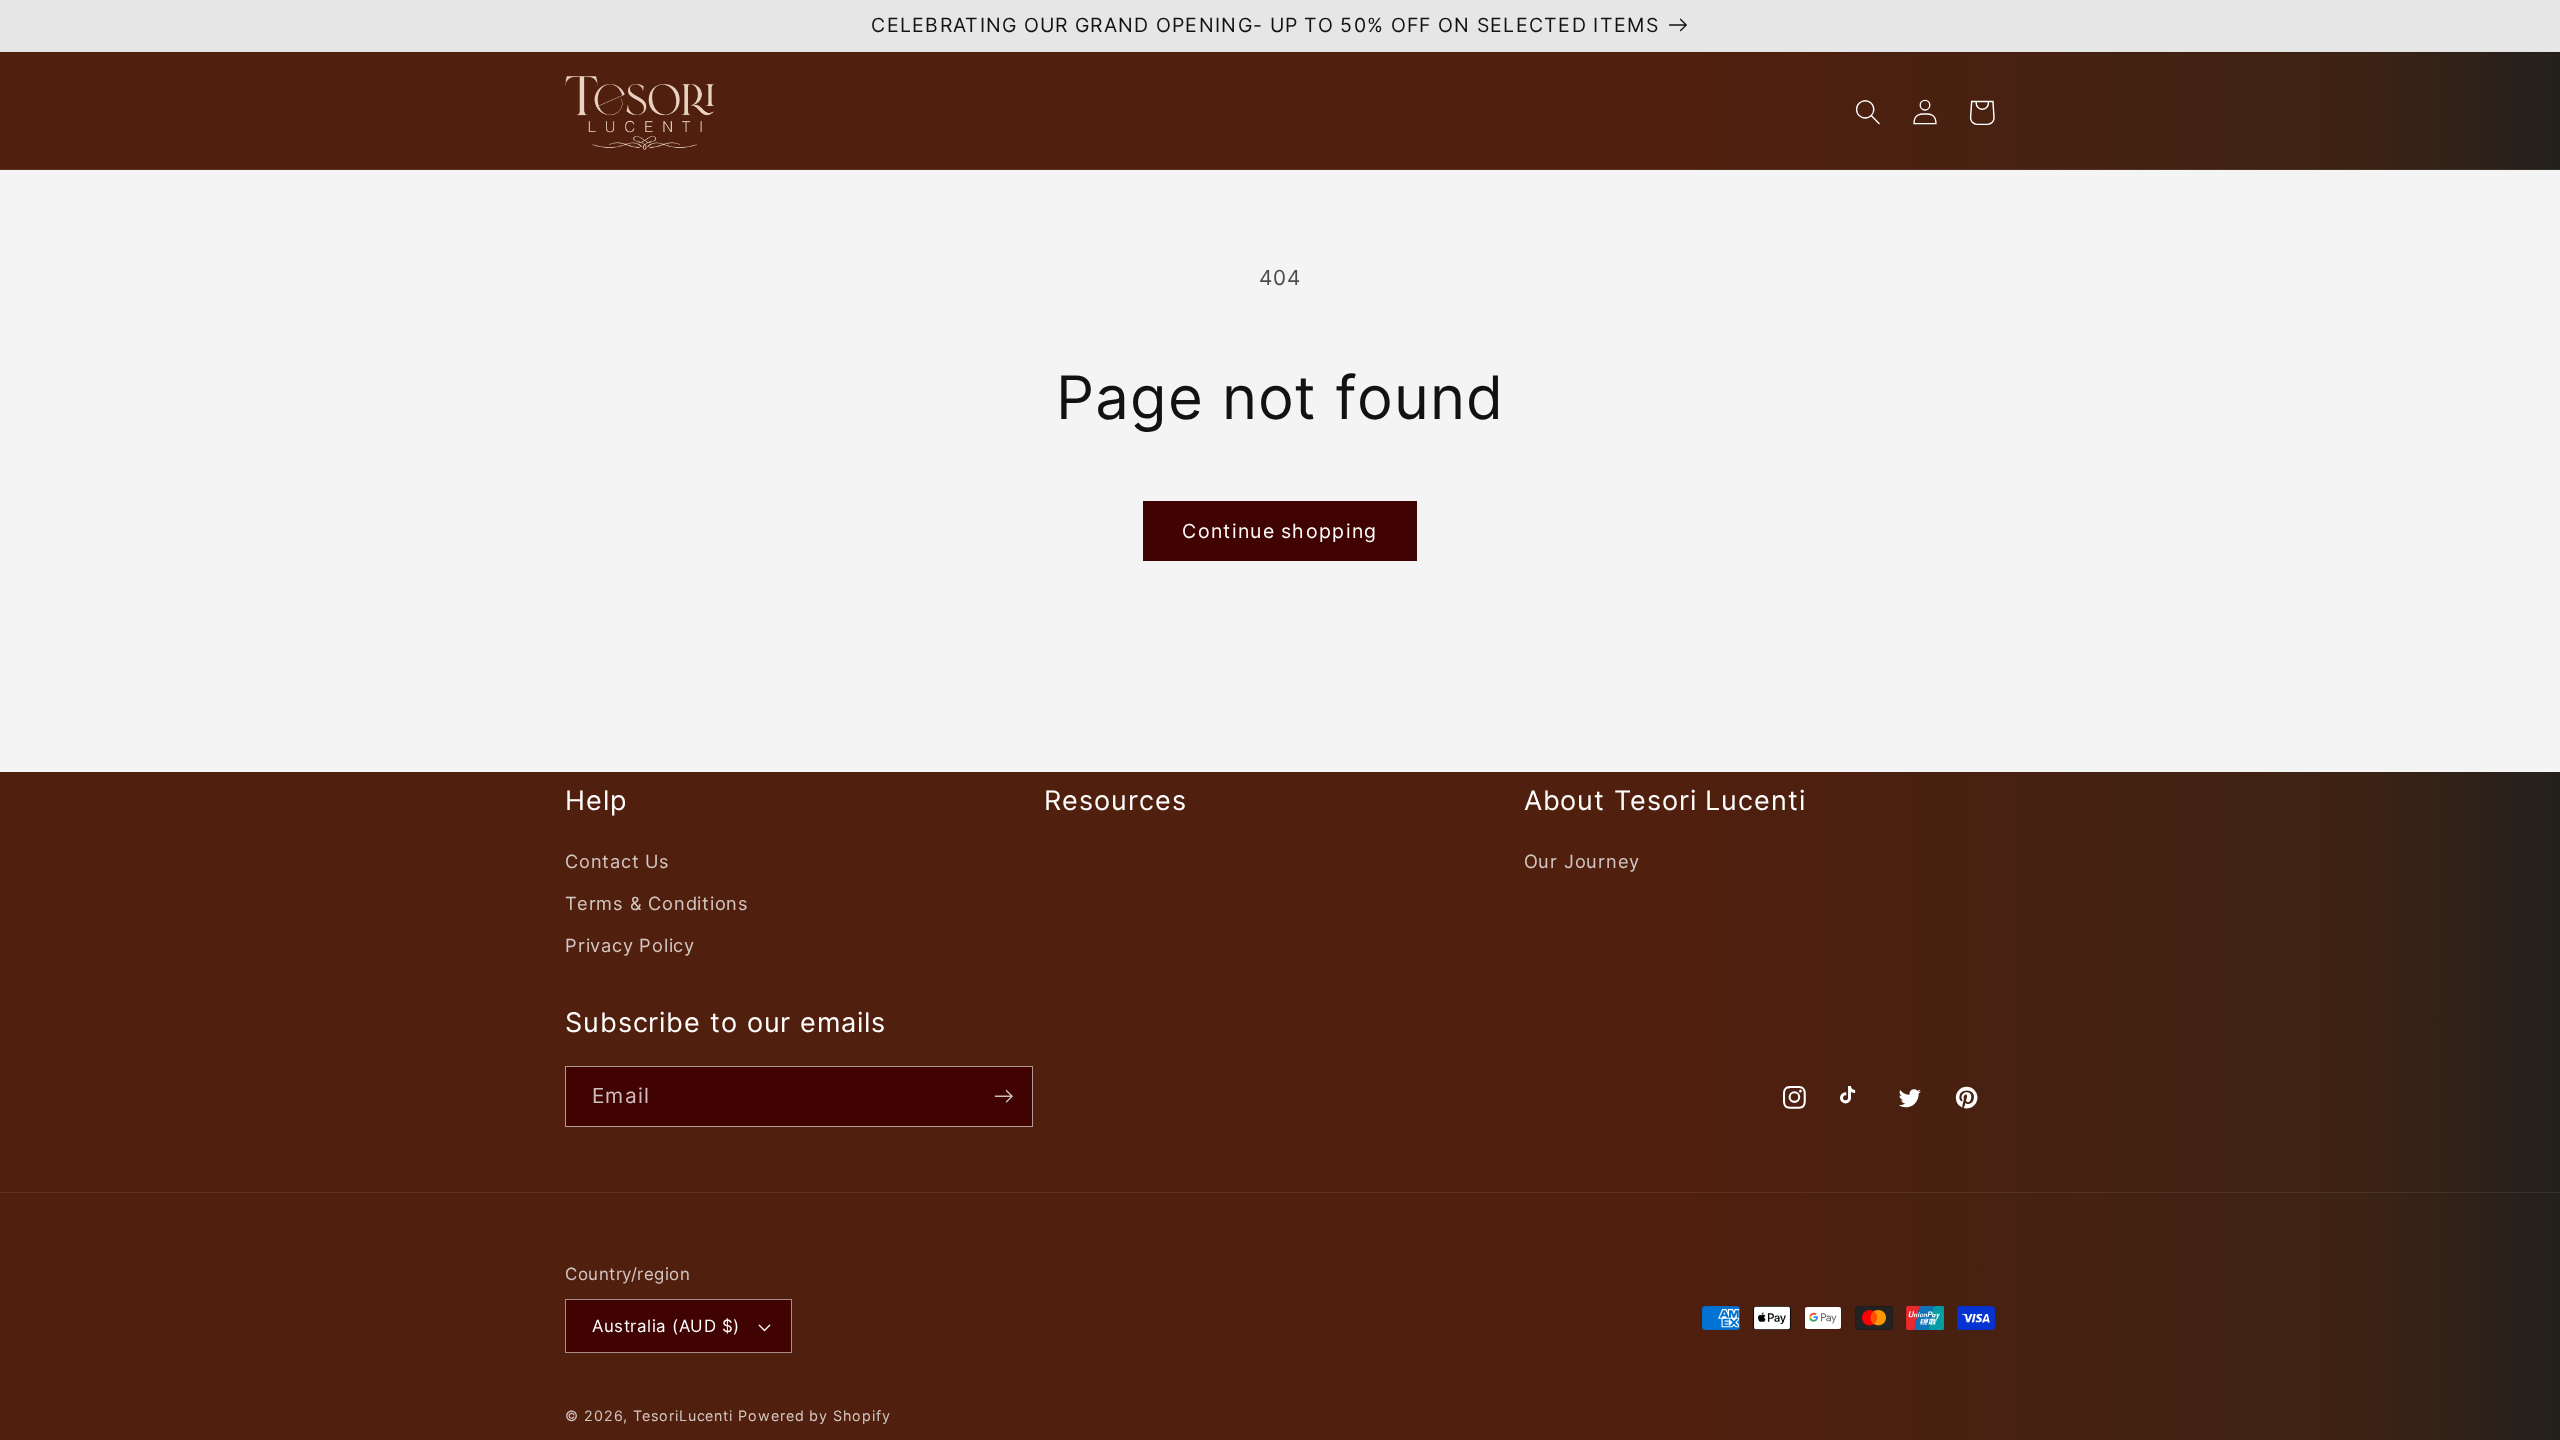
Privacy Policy (630, 945)
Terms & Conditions (657, 903)
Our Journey (1582, 861)
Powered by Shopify (814, 1415)
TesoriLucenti (683, 1415)
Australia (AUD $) (666, 1326)
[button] (1867, 112)
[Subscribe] (1003, 1096)
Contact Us (617, 861)
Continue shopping (1279, 531)
